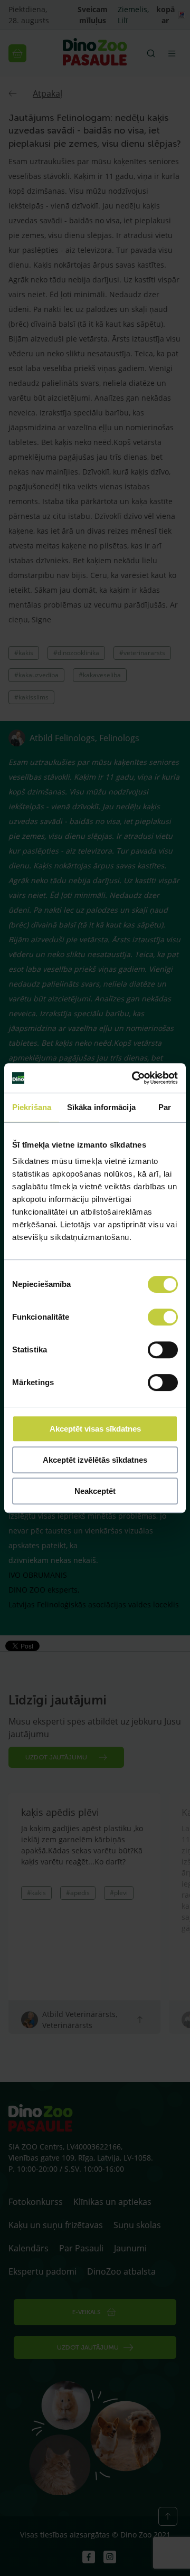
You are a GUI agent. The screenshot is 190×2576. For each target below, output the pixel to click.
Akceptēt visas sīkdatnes (95, 1429)
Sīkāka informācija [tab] (101, 1107)
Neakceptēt (95, 1491)
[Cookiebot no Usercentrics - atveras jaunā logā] (134, 1078)
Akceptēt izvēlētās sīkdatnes (95, 1460)
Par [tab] (165, 1107)
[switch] (163, 1317)
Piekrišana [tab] (32, 1107)
